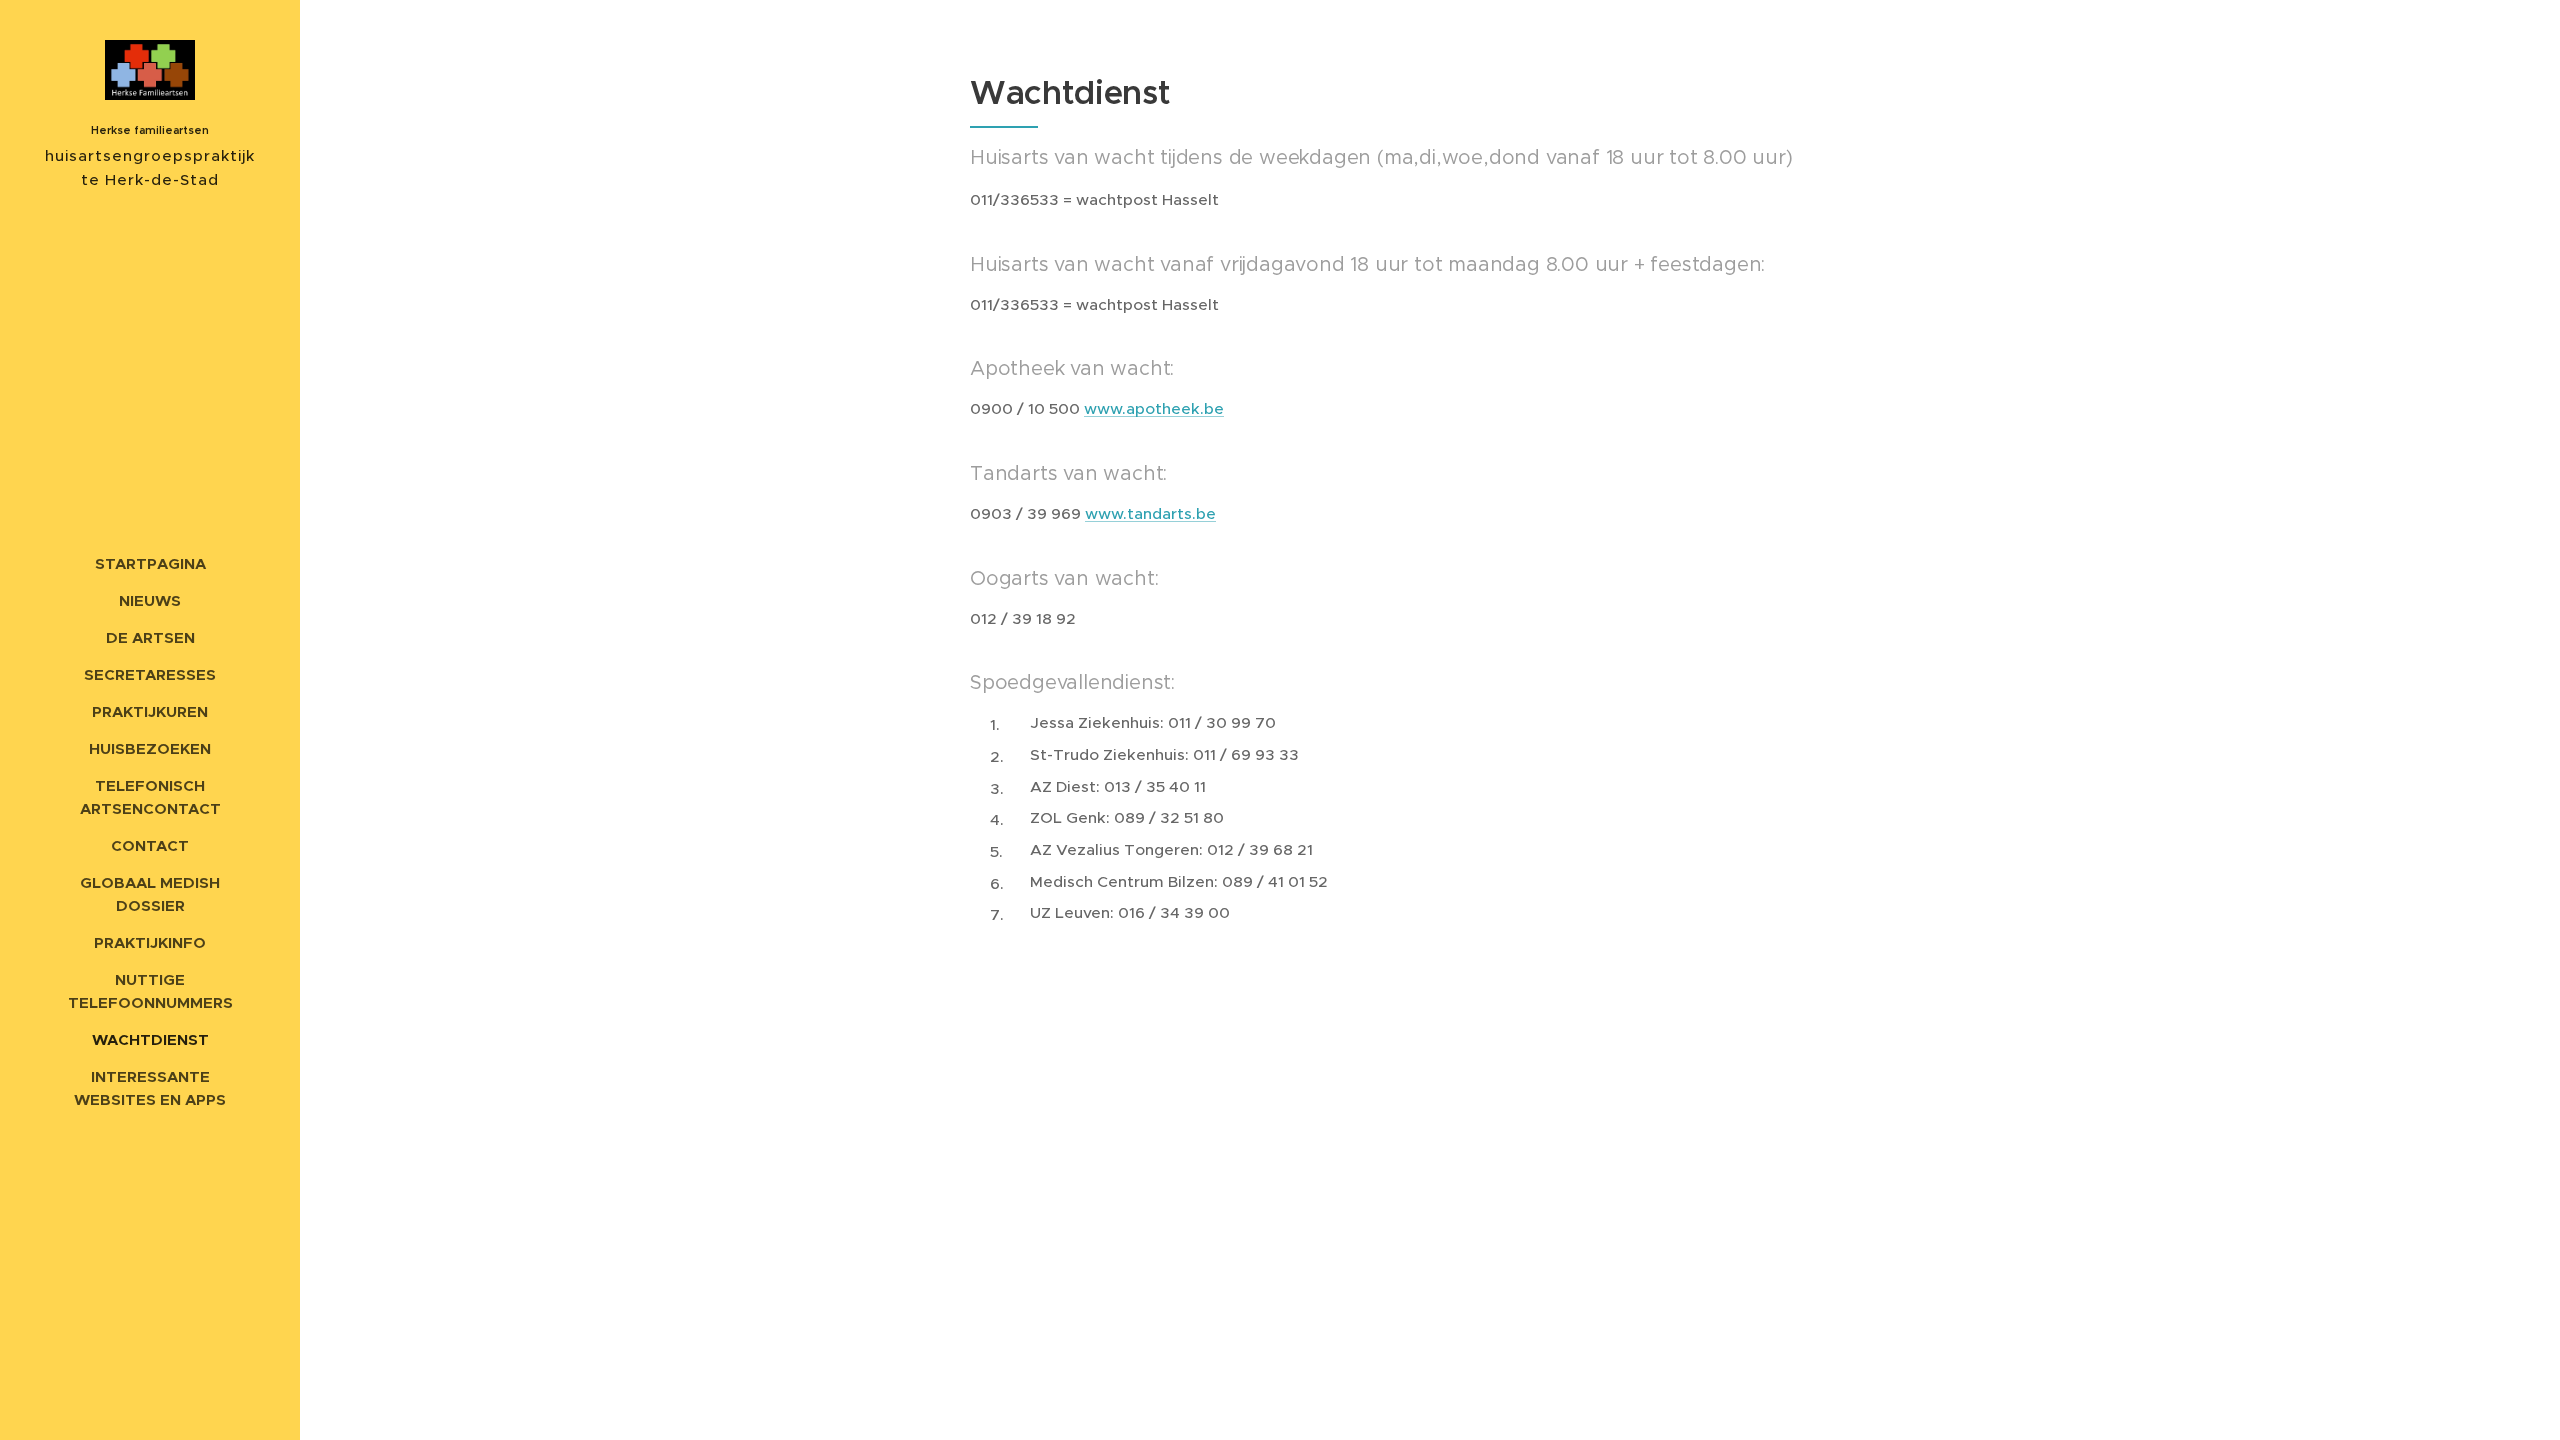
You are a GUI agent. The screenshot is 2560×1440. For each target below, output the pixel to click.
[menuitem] (150, 563)
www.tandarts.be (1150, 513)
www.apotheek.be (1154, 408)
